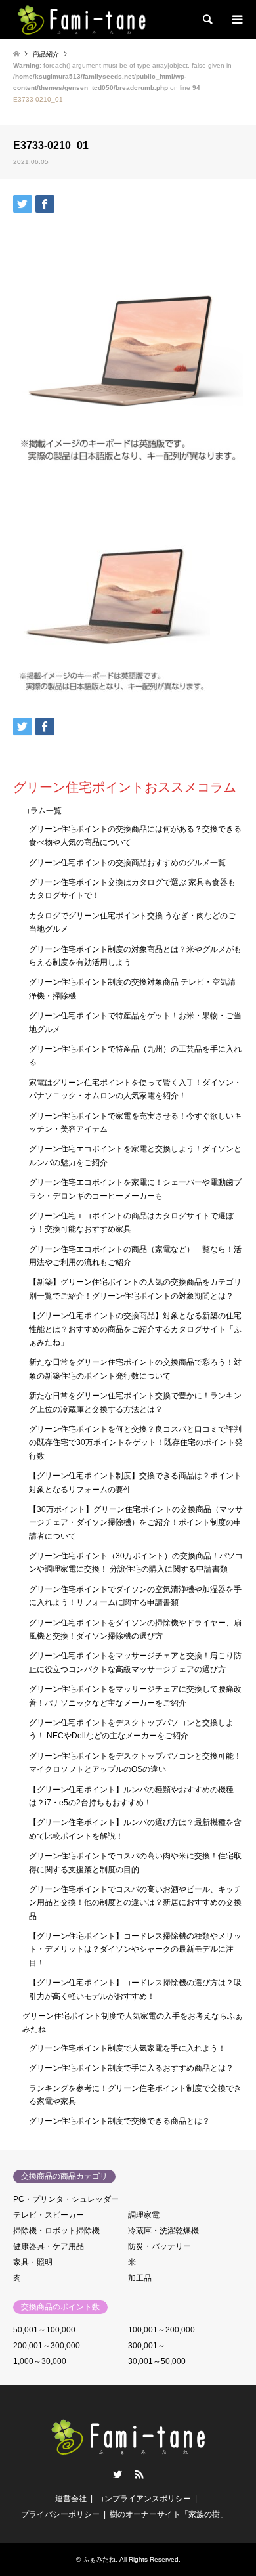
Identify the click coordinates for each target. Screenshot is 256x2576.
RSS (139, 2474)
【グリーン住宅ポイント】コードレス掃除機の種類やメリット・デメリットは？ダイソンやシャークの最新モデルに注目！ (135, 1949)
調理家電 (144, 2215)
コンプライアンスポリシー (144, 2499)
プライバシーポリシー (60, 2514)
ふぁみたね (99, 2559)
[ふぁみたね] (81, 20)
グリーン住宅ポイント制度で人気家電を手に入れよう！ (127, 2048)
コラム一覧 (42, 811)
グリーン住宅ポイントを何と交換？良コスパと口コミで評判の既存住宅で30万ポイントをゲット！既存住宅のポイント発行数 (136, 1443)
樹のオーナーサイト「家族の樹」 (169, 2514)
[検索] (207, 20)
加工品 (140, 2278)
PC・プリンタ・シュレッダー (66, 2199)
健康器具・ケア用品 (49, 2246)
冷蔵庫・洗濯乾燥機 (163, 2231)
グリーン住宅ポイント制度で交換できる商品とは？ (119, 2121)
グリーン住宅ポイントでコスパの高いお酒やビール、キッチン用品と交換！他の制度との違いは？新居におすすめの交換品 (135, 1903)
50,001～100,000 (44, 2330)
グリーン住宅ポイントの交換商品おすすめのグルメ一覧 (127, 863)
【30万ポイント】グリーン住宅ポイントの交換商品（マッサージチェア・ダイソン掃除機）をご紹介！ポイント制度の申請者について (136, 1523)
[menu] (236, 20)
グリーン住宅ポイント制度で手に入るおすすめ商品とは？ (131, 2068)
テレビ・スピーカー (49, 2215)
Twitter (117, 2474)
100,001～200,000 (161, 2330)
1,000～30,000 (40, 2361)
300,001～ (147, 2346)
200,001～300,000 (47, 2346)
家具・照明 (33, 2262)
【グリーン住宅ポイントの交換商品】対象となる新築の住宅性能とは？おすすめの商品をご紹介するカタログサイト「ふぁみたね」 (135, 1329)
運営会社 (71, 2499)
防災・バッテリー (160, 2246)
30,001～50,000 (157, 2361)
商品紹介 (46, 54)
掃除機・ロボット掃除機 (56, 2231)
